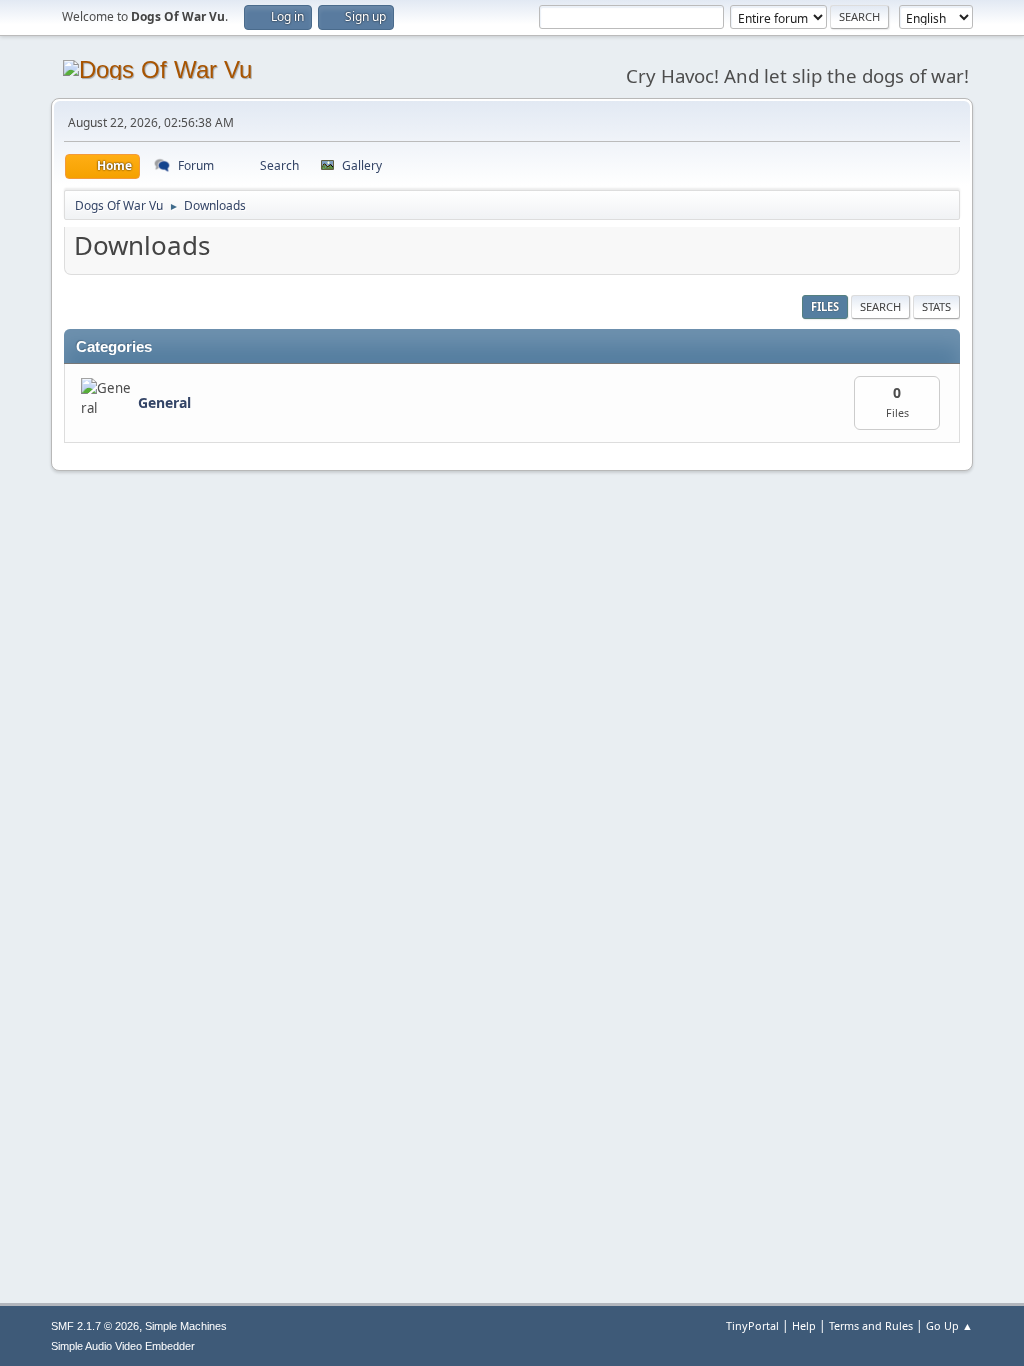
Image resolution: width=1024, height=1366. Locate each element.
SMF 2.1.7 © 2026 (95, 1326)
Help (804, 1325)
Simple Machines (186, 1326)
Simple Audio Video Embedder (123, 1346)
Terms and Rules (871, 1325)
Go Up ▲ (949, 1325)
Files (825, 306)
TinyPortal (752, 1325)
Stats (936, 306)
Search (880, 306)
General (164, 402)
